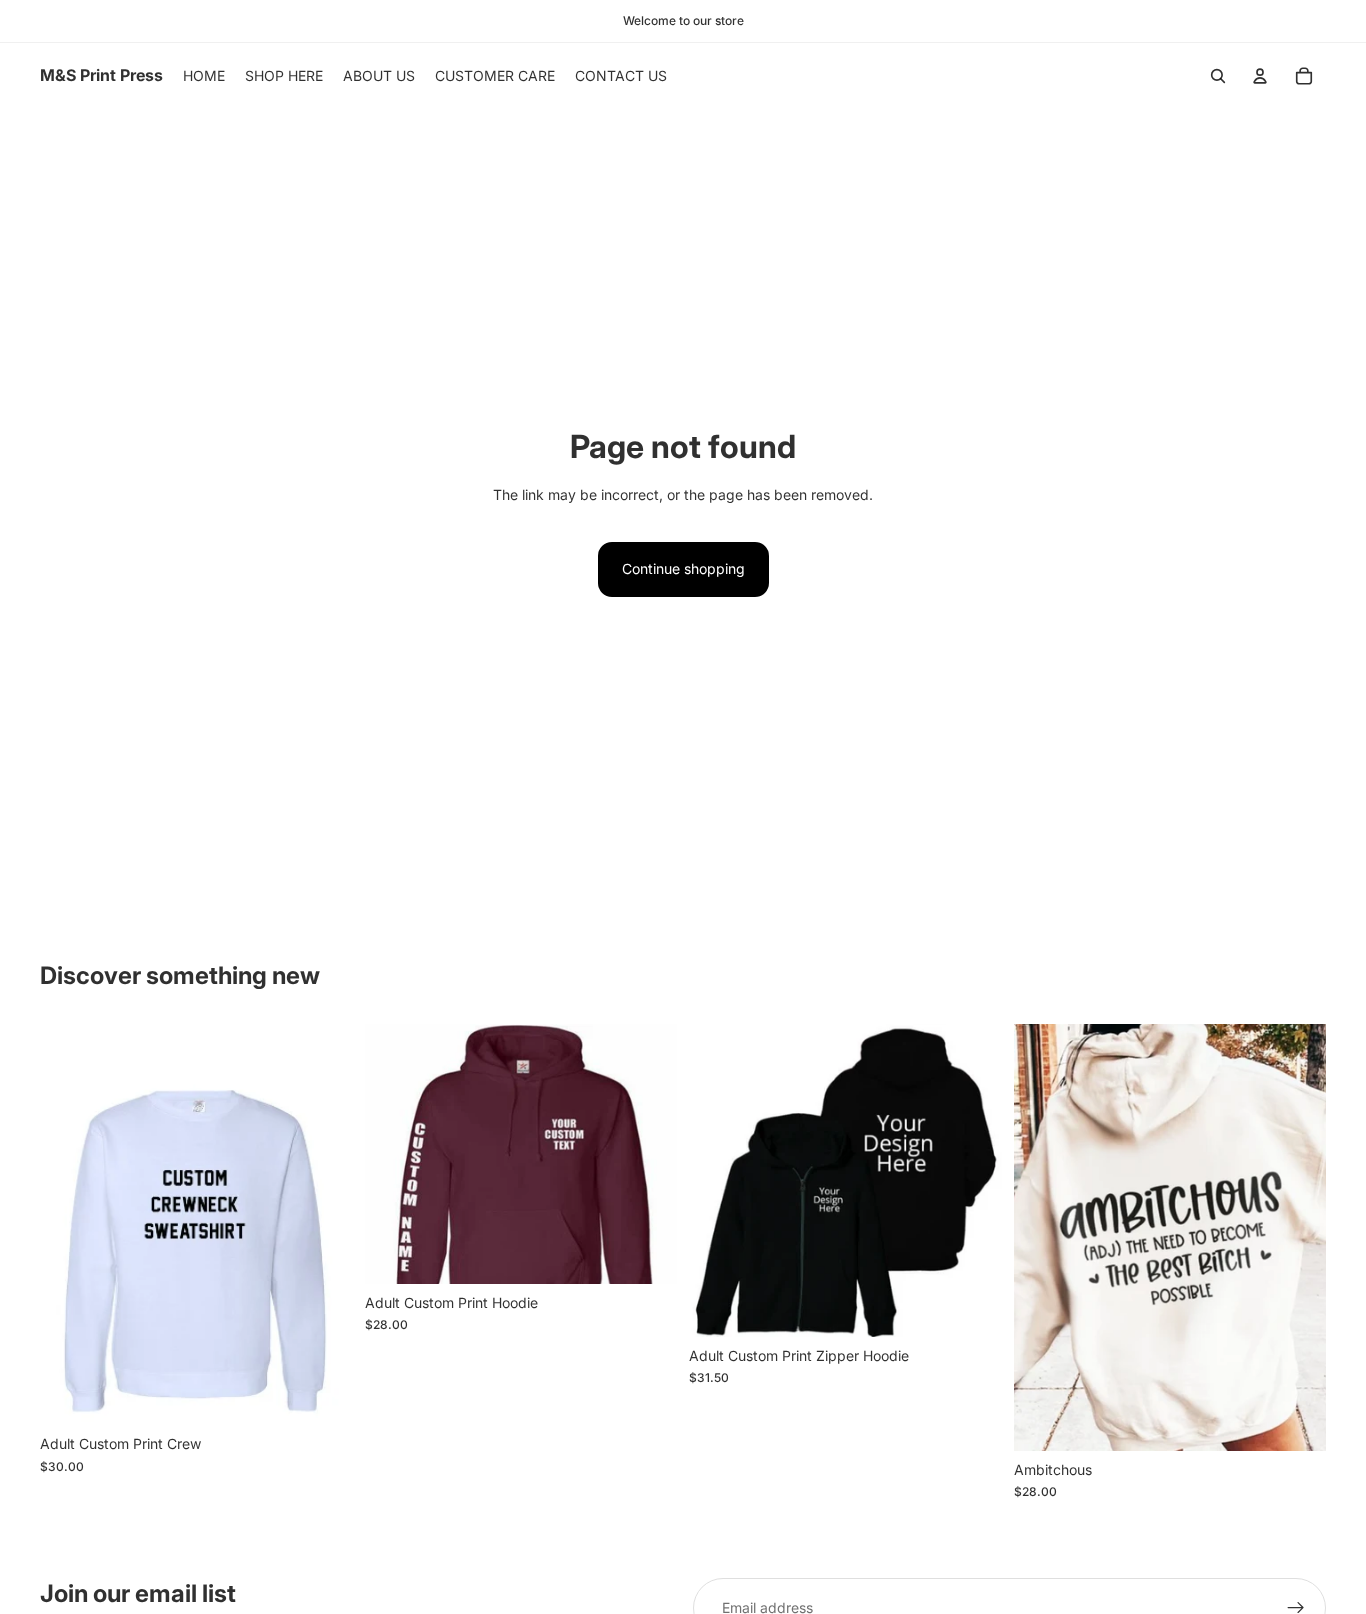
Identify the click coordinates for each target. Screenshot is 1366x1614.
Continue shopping (683, 568)
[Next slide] (647, 1154)
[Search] (1218, 76)
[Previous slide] (395, 1154)
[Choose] (322, 1395)
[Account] (1260, 76)
